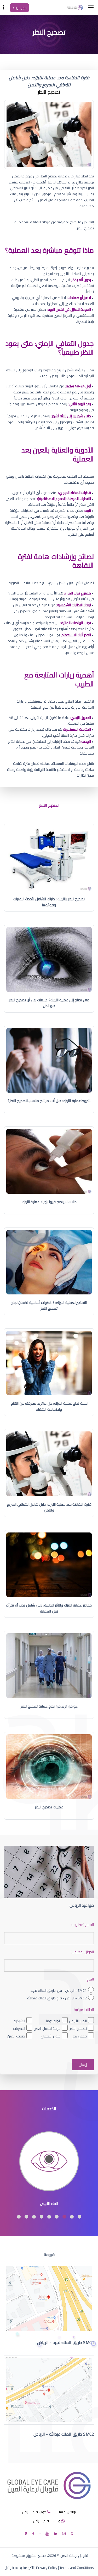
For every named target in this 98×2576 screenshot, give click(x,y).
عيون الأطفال (51, 2036)
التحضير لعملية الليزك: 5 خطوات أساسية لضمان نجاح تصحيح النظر (49, 1305)
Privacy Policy (47, 2568)
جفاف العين (16, 2036)
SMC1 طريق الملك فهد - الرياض (66, 2342)
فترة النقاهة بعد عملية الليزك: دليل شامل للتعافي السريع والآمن (49, 1507)
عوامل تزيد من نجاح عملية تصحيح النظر (49, 1706)
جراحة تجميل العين (47, 2029)
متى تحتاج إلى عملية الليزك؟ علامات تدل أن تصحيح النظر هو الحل (49, 1003)
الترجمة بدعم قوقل (19, 2568)
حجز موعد (19, 8)
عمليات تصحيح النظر (49, 1807)
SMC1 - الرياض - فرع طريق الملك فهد (59, 1990)
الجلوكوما (53, 2021)
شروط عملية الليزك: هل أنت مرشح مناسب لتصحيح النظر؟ (49, 1101)
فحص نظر (80, 2036)
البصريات (19, 2029)
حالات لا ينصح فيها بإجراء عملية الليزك (49, 1202)
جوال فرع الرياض (34, 2512)
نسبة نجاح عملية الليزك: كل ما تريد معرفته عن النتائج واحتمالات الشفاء (49, 1406)
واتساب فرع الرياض (47, 2521)
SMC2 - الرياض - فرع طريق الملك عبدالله (57, 1998)
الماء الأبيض (78, 2021)
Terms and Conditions (77, 2568)
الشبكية (19, 2021)
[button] (79, 2217)
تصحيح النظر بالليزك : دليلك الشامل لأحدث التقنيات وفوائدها (49, 902)
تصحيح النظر (78, 2029)
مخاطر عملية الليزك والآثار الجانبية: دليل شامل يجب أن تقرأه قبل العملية (49, 1608)
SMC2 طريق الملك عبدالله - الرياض (64, 2434)
